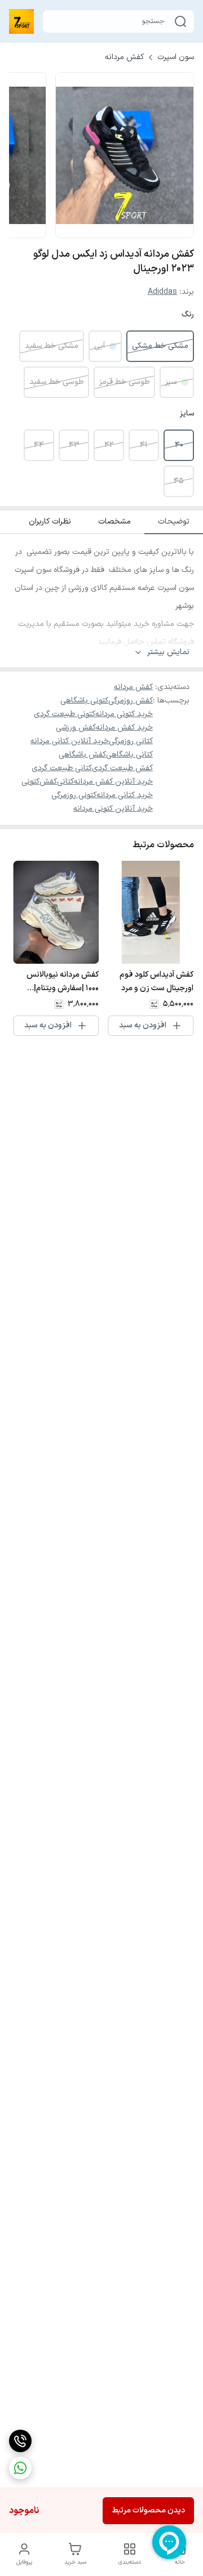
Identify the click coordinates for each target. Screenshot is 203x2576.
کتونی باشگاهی (84, 701)
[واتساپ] (20, 2468)
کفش (48, 782)
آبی (100, 346)
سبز (171, 382)
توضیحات (174, 522)
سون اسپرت (176, 57)
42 (109, 445)
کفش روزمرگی (131, 701)
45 (179, 481)
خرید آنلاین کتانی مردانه (70, 741)
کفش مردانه (124, 57)
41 (144, 445)
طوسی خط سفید (56, 382)
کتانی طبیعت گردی (62, 768)
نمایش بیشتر (168, 652)
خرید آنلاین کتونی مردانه (113, 809)
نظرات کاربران (50, 522)
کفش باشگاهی (82, 755)
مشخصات (114, 522)
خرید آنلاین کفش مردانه (113, 782)
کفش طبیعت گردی (122, 768)
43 (74, 445)
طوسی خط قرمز (124, 382)
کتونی (30, 782)
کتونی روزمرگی (74, 795)
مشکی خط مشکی (160, 346)
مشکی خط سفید (52, 346)
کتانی (65, 782)
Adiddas (162, 292)
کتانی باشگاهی (129, 755)
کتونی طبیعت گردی (65, 714)
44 (39, 445)
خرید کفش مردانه (124, 728)
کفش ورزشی (76, 728)
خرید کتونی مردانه (124, 714)
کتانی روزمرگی (131, 741)
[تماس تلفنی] (20, 2441)
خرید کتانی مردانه (125, 795)
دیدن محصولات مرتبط (148, 2510)
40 (179, 445)
